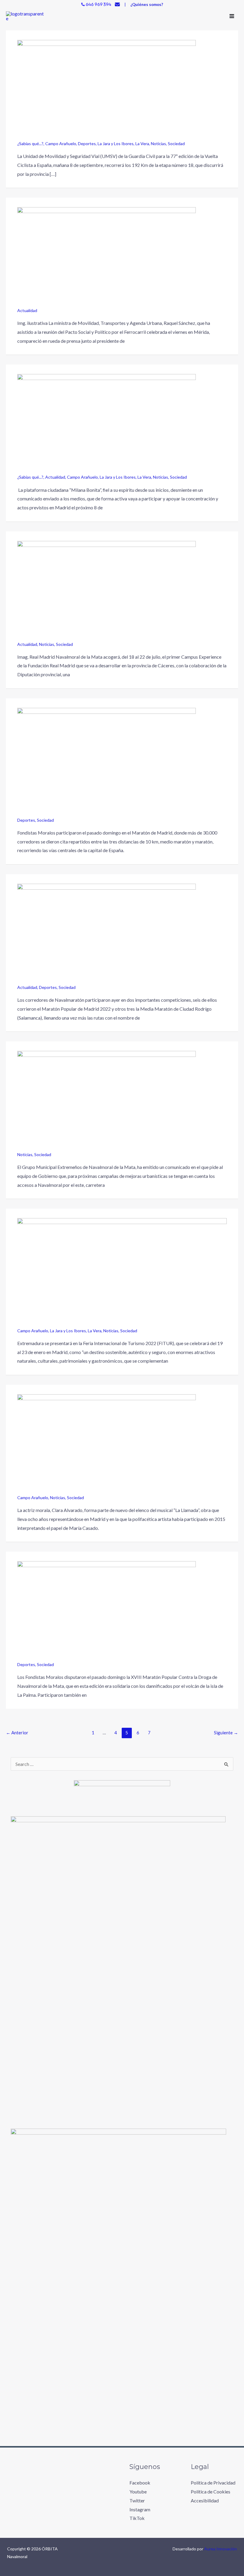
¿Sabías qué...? (30, 144)
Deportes (87, 144)
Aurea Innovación (220, 2549)
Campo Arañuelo (61, 144)
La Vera (142, 144)
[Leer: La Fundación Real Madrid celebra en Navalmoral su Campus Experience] (107, 590)
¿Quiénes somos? (147, 4)
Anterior (17, 1733)
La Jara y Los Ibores (116, 144)
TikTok (137, 2518)
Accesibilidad (205, 2500)
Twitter (137, 2500)
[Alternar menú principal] (232, 16)
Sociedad (176, 144)
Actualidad (27, 310)
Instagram (140, 2509)
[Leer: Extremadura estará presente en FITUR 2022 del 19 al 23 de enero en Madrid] (122, 1272)
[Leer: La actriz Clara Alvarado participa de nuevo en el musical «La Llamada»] (107, 1444)
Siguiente (226, 1733)
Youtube (138, 2492)
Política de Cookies (211, 2492)
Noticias (158, 144)
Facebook (140, 2483)
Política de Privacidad (213, 2483)
